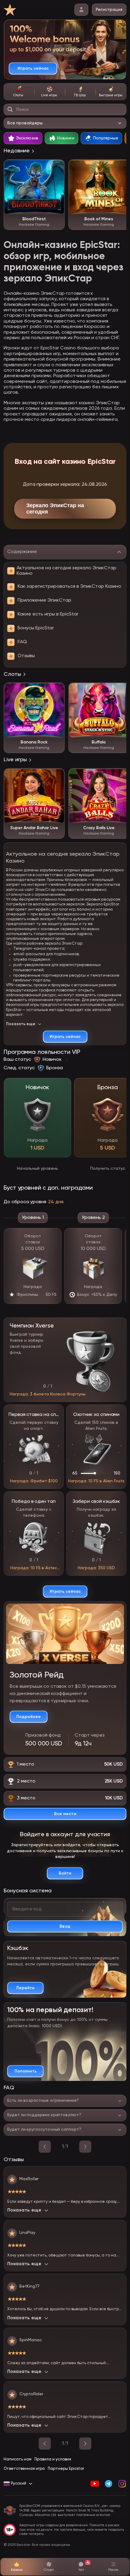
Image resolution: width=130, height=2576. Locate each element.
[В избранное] (57, 167)
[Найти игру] (10, 110)
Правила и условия (53, 2459)
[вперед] (85, 2147)
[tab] (19, 92)
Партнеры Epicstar (66, 2469)
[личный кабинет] (81, 10)
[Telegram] (108, 2484)
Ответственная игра (24, 2469)
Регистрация (109, 10)
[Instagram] (122, 2484)
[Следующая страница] (85, 2444)
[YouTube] (95, 2484)
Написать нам (18, 2459)
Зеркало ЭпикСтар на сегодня (55, 509)
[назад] (45, 2147)
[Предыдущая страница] (45, 2444)
